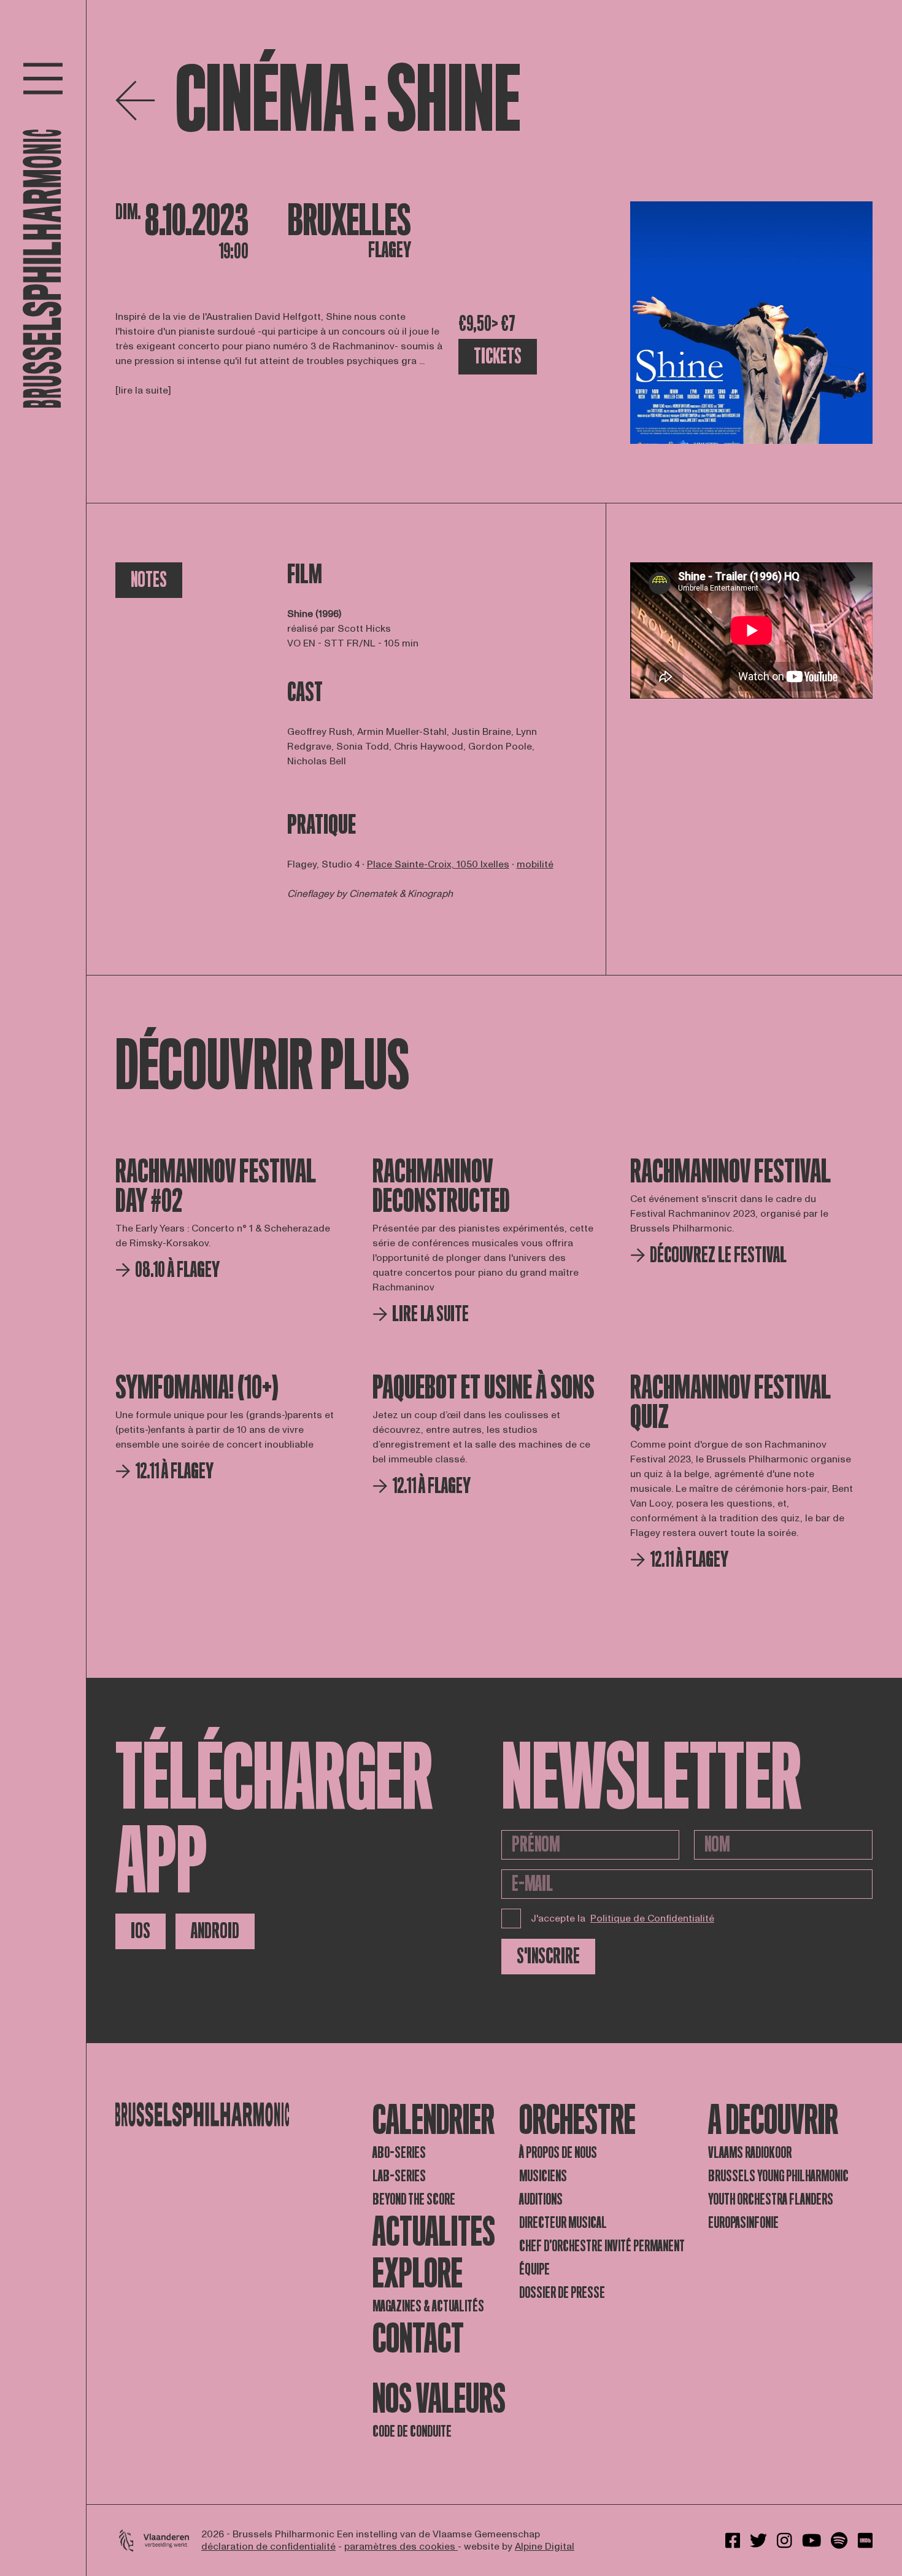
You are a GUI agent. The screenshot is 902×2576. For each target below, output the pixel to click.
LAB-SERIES (399, 2176)
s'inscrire (548, 1956)
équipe (534, 2269)
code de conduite (412, 2431)
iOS (141, 1931)
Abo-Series (399, 2153)
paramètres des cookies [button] (401, 2547)
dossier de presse (562, 2293)
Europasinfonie (743, 2223)
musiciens (543, 2176)
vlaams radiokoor (750, 2153)
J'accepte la (623, 1918)
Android (215, 1931)
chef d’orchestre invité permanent (602, 2246)
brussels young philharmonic (778, 2176)
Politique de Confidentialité (652, 1918)
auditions (541, 2199)
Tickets (498, 356)
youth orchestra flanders (771, 2199)
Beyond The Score (414, 2199)
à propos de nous (558, 2153)
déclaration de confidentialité (268, 2547)
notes (149, 580)
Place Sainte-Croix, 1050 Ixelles (438, 864)
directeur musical (563, 2223)
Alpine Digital (545, 2547)
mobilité (535, 864)
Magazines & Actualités (428, 2306)
